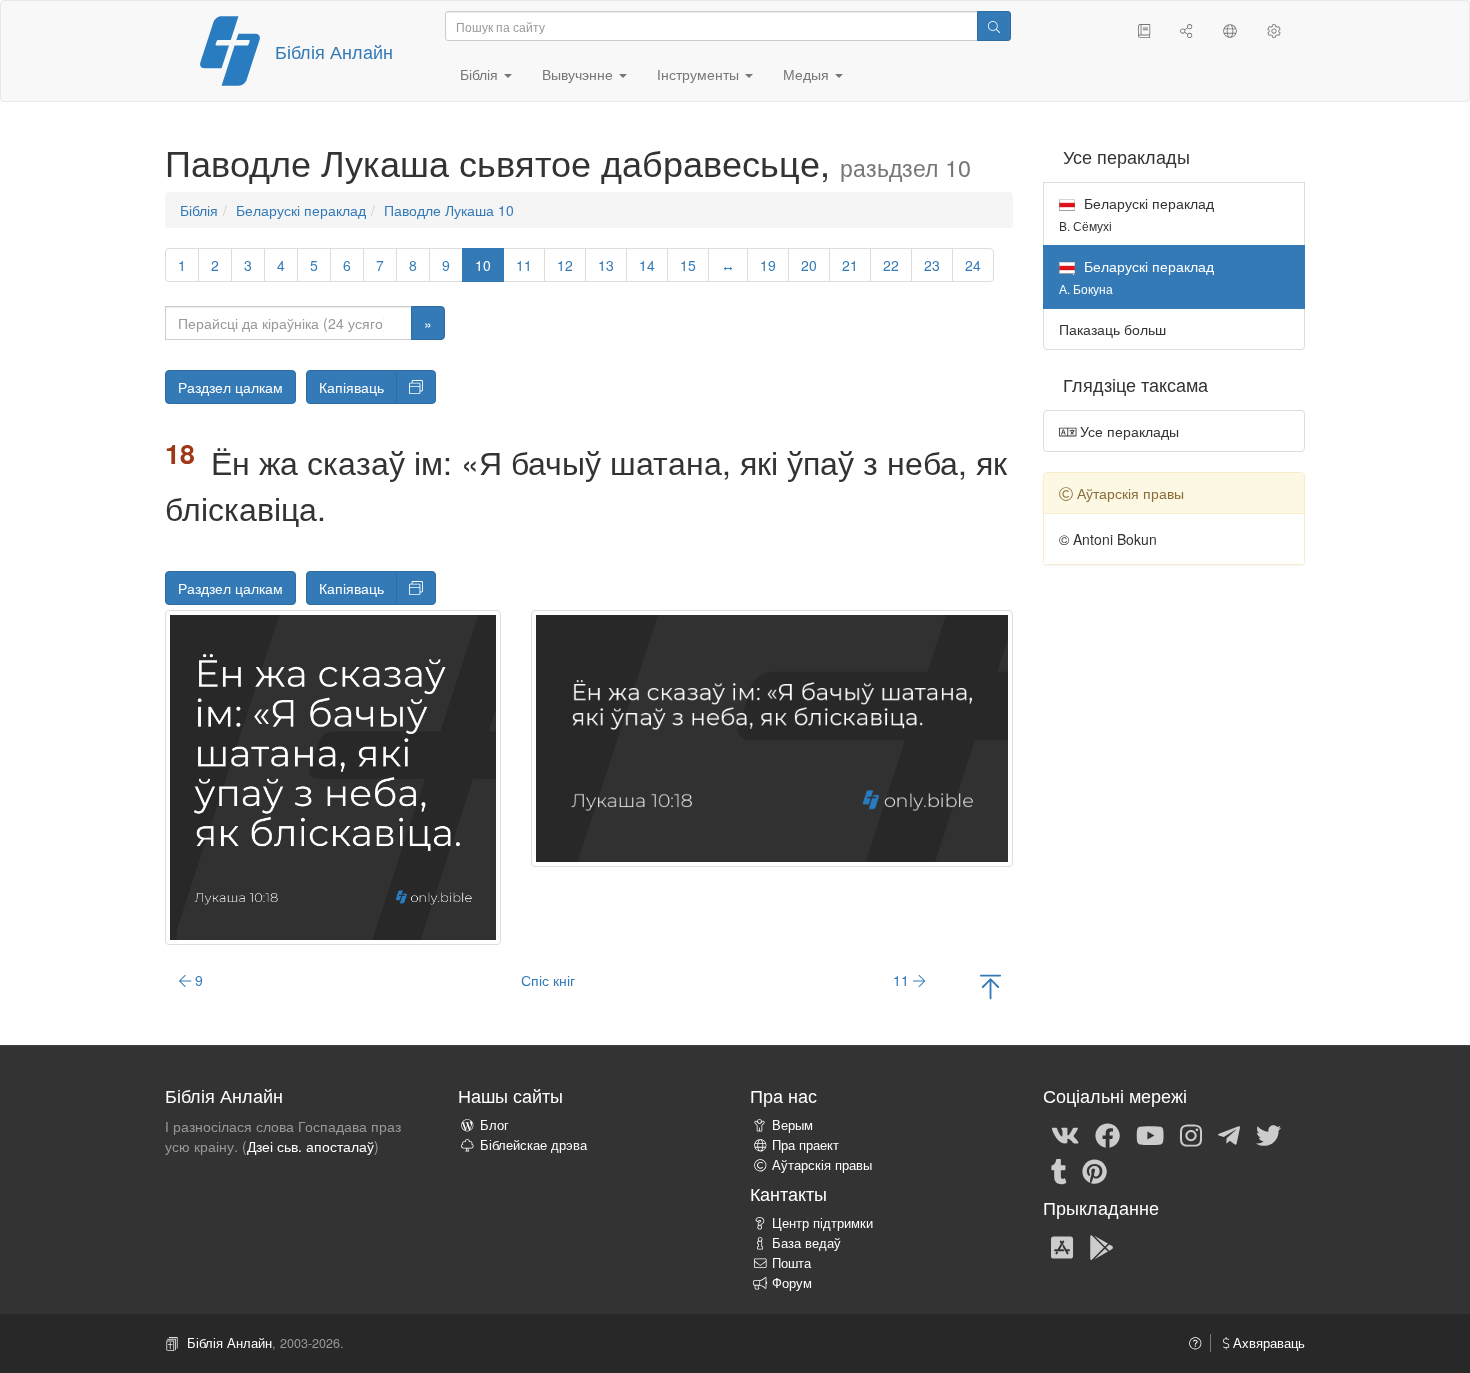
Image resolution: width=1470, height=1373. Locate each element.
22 (891, 265)
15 (688, 265)
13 (606, 265)
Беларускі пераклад (301, 210)
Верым (792, 1125)
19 (768, 265)
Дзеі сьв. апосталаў (310, 1146)
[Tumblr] (1059, 1170)
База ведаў (806, 1243)
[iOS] (1062, 1246)
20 (809, 265)
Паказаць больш (1112, 329)
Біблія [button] (481, 74)
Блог (494, 1125)
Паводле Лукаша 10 (449, 210)
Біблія (199, 210)
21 (850, 265)
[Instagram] (1191, 1134)
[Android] (1101, 1246)
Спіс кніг (548, 980)
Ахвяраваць (1267, 1343)
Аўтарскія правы (822, 1165)
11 (524, 265)
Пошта (791, 1263)
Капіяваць (351, 387)
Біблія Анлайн (334, 51)
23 (932, 265)
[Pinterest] (1094, 1170)
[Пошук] (994, 26)
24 (973, 265)
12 (565, 265)
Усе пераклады (1127, 431)
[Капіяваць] (416, 387)
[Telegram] (1229, 1134)
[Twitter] (1268, 1134)
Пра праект (805, 1145)
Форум (792, 1283)
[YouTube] (1150, 1134)
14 (647, 265)
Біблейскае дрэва (533, 1145)
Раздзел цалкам (230, 387)
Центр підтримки (822, 1223)
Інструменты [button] (700, 74)
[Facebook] (1107, 1134)
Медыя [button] (808, 74)
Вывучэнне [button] (579, 74)
